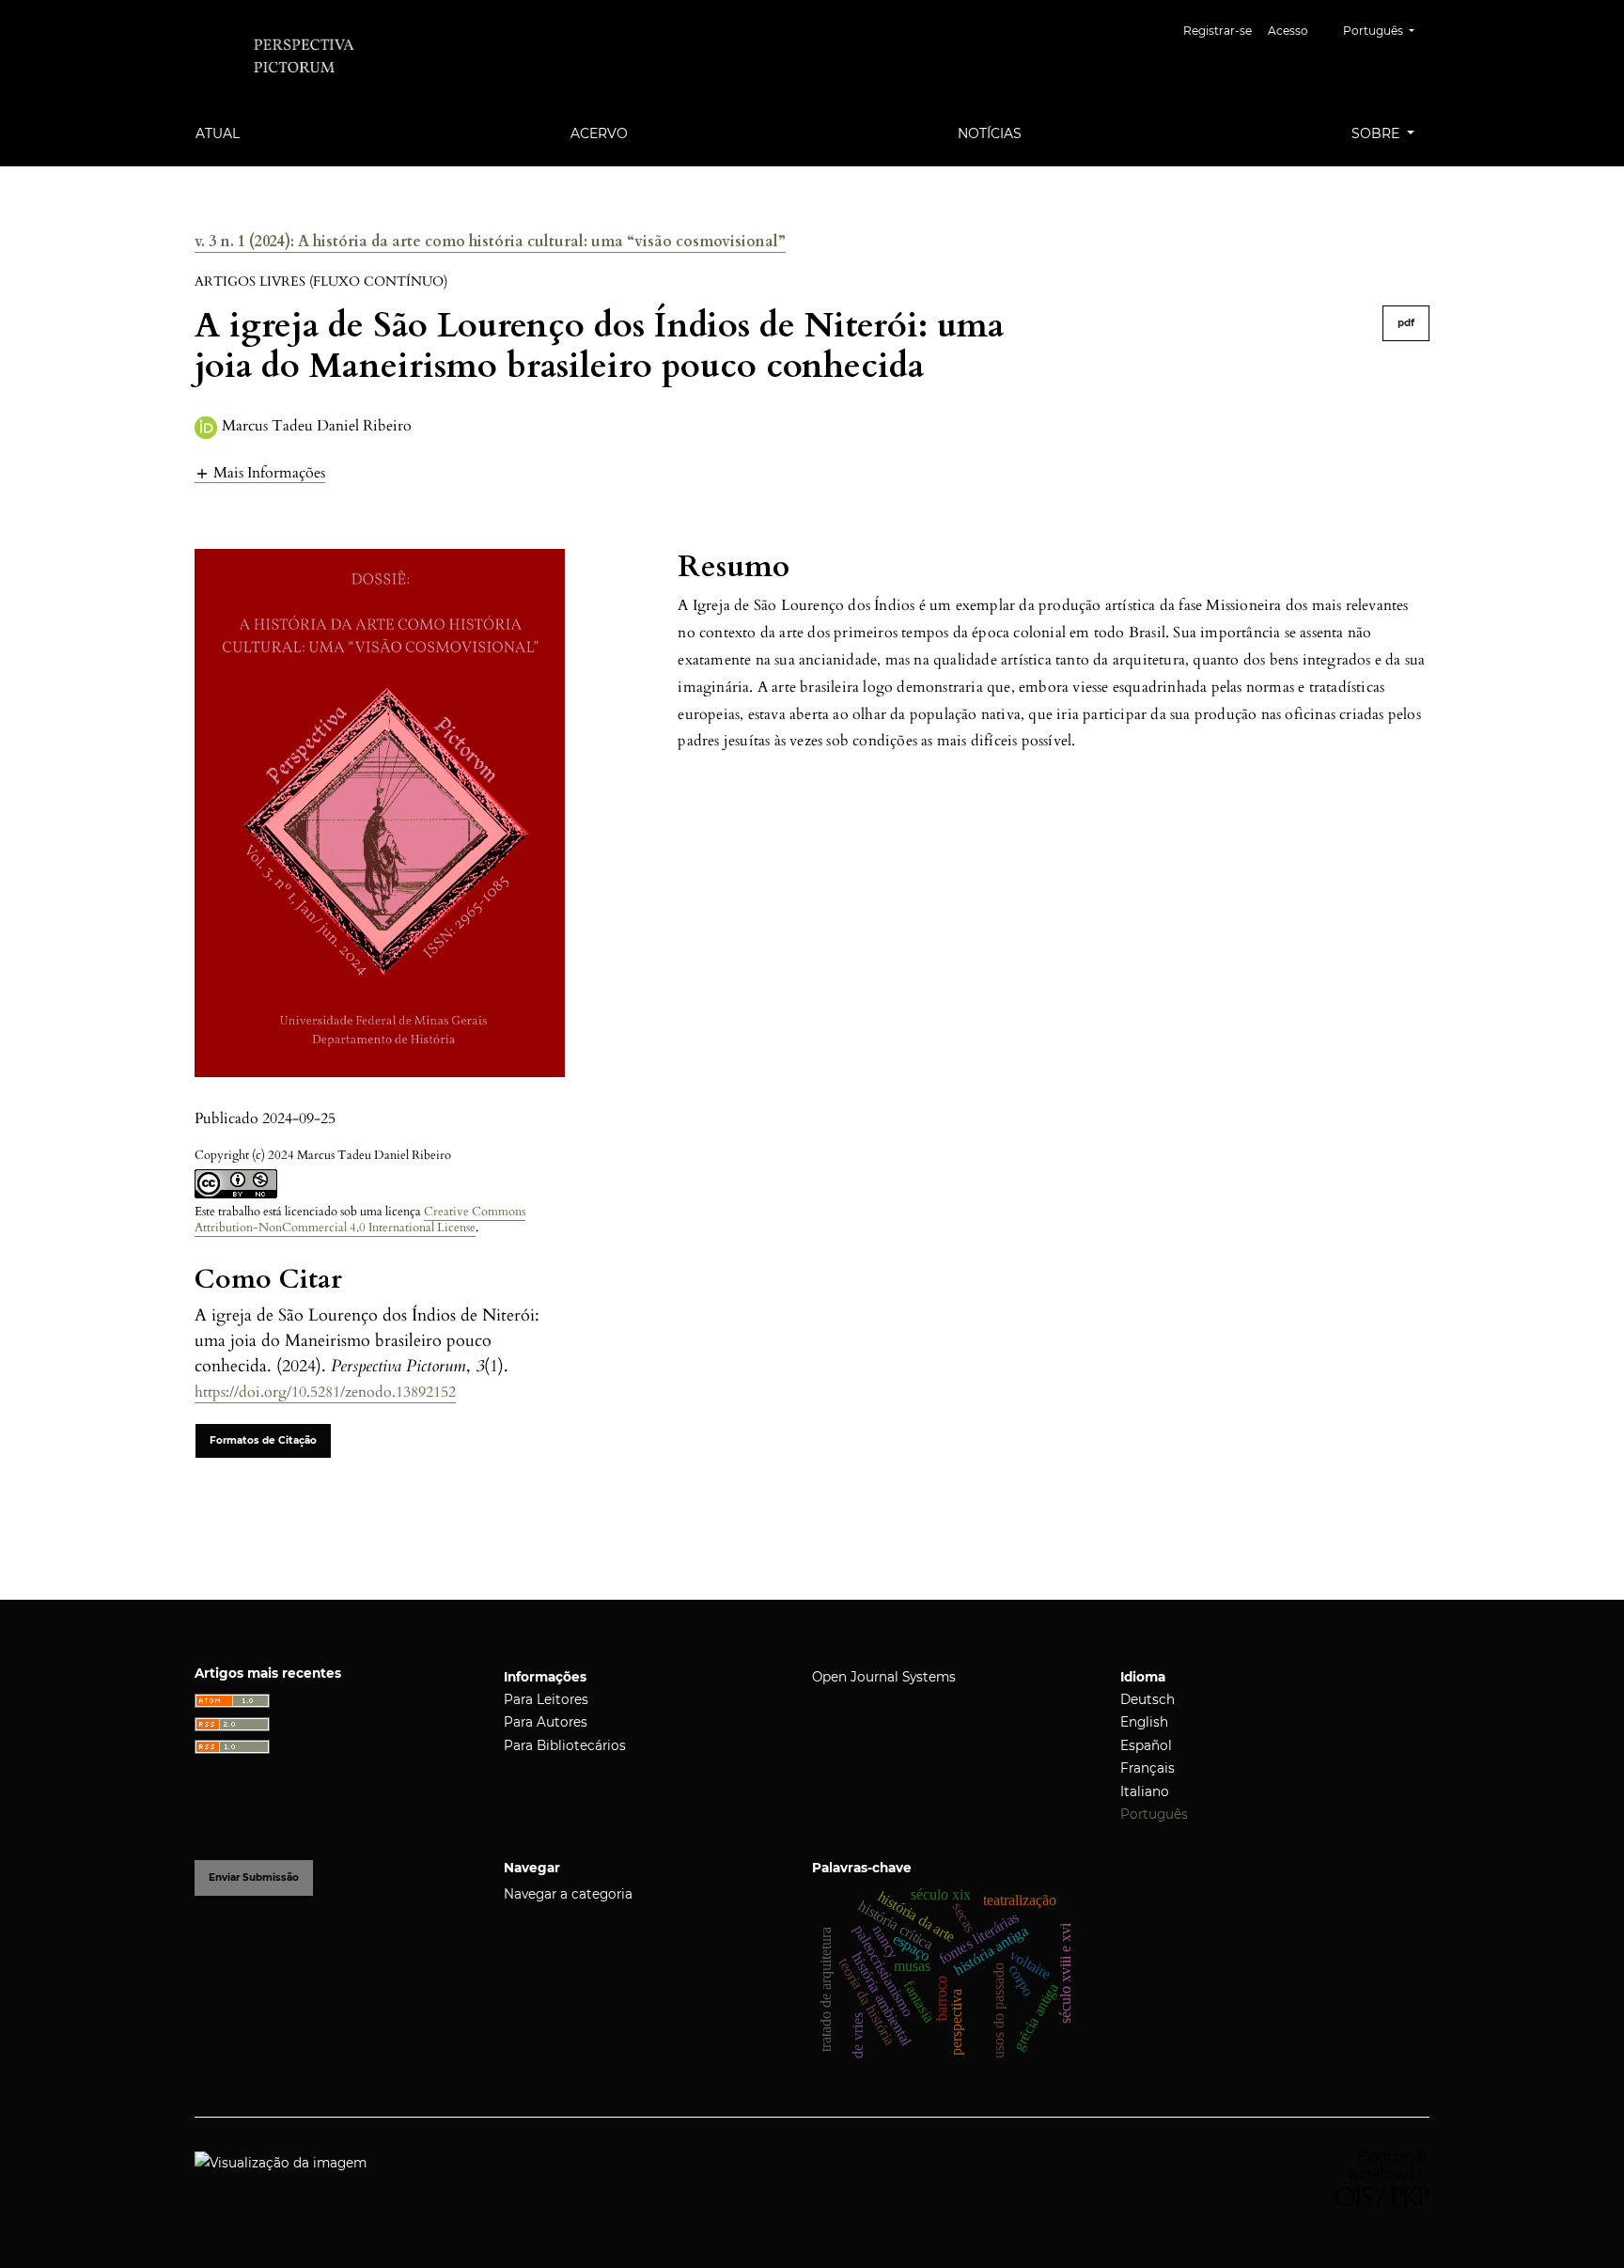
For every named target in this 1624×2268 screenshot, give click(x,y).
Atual (218, 133)
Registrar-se (1218, 31)
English (1144, 1722)
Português (1154, 1814)
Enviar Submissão (254, 1877)
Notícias (990, 133)
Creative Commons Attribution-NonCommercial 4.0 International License (360, 1220)
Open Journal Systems (884, 1677)
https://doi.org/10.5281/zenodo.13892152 (325, 1392)
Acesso (1288, 31)
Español (1146, 1745)
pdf (1406, 323)
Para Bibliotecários (565, 1745)
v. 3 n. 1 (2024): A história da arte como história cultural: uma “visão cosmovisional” (490, 242)
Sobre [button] (1377, 133)
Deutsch (1148, 1699)
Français (1148, 1768)
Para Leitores (546, 1699)
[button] (260, 472)
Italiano (1145, 1791)
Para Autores (546, 1722)
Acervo (599, 133)
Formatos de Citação (263, 1440)
